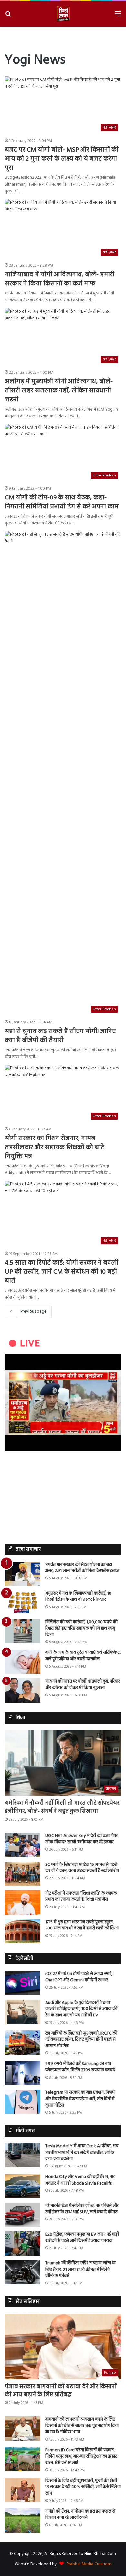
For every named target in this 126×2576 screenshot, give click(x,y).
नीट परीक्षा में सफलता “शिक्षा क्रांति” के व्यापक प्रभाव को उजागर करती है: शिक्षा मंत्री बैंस (81, 1897)
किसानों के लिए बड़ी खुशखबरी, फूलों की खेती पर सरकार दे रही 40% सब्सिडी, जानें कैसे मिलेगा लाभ (83, 2487)
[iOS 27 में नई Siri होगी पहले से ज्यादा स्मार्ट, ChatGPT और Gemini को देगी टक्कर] (23, 1983)
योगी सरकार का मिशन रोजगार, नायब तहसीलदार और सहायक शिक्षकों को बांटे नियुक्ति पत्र (55, 1148)
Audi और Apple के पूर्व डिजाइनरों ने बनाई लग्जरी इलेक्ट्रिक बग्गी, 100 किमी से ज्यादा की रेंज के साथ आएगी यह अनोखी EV (81, 2009)
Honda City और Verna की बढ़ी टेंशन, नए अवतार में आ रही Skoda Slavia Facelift (80, 2180)
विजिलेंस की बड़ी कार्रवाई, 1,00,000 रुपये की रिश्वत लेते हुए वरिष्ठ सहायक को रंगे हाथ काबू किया (81, 1629)
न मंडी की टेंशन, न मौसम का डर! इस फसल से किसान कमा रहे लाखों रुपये (80, 2515)
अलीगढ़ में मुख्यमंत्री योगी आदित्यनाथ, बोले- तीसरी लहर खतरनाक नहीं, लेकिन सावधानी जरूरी (59, 391)
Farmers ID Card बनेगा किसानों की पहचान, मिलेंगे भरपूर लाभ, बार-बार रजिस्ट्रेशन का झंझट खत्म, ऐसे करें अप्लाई (81, 2456)
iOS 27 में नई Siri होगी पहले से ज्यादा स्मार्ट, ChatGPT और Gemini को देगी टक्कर (79, 1977)
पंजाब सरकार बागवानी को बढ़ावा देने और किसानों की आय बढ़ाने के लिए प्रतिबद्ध (61, 2391)
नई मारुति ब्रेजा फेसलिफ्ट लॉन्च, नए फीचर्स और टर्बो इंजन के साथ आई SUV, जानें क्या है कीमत (82, 2209)
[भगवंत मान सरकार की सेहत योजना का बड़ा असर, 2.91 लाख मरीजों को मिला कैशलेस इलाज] (23, 1574)
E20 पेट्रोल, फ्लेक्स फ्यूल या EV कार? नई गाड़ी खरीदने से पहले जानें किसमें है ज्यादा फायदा (82, 2238)
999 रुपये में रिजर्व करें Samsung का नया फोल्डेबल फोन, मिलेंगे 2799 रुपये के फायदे (80, 2067)
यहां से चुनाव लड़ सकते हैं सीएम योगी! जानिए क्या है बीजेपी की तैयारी (60, 1036)
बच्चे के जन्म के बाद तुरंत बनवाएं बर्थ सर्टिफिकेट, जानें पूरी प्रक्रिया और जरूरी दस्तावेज (83, 1656)
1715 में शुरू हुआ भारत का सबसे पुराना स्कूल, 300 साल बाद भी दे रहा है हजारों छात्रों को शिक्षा (82, 1925)
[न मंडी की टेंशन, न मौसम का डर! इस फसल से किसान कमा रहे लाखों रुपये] (23, 2521)
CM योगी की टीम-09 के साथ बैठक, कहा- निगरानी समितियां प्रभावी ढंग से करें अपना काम (62, 502)
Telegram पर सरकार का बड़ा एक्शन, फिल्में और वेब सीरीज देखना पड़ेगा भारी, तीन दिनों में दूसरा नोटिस (80, 2099)
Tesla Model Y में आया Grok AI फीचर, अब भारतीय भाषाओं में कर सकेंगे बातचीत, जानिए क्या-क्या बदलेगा (82, 2153)
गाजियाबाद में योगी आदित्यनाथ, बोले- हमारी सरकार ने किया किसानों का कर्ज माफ (60, 279)
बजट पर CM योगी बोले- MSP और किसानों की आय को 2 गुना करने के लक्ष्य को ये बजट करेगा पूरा (62, 159)
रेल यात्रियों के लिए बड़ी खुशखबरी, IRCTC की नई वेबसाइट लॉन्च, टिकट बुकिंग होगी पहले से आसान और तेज (81, 2040)
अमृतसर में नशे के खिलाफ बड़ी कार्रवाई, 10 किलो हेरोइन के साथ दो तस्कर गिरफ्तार (78, 1597)
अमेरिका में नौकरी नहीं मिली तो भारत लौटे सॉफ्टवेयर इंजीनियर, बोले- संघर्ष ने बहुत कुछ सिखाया (62, 1807)
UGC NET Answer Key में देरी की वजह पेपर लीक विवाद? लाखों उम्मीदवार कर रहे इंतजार (81, 1839)
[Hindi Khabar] (63, 14)
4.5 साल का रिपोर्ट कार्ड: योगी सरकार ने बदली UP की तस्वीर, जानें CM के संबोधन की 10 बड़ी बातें (62, 1272)
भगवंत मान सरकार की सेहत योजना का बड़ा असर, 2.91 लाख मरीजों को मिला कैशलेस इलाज (82, 1568)
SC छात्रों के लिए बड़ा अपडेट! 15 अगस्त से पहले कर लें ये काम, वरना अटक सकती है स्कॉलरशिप (82, 1868)
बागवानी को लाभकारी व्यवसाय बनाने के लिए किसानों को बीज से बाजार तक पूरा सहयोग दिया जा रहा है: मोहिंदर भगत (82, 2426)
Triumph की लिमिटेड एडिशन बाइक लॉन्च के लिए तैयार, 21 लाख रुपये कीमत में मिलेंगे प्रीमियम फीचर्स (80, 2270)
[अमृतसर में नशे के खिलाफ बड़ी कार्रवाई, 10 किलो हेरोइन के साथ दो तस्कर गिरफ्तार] (23, 1603)
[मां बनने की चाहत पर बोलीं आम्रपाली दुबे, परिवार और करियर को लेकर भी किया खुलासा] (23, 1690)
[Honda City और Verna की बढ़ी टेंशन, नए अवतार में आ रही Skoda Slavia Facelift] (23, 2186)
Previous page (33, 1312)
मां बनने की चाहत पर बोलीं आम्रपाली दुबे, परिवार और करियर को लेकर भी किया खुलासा (83, 1685)
